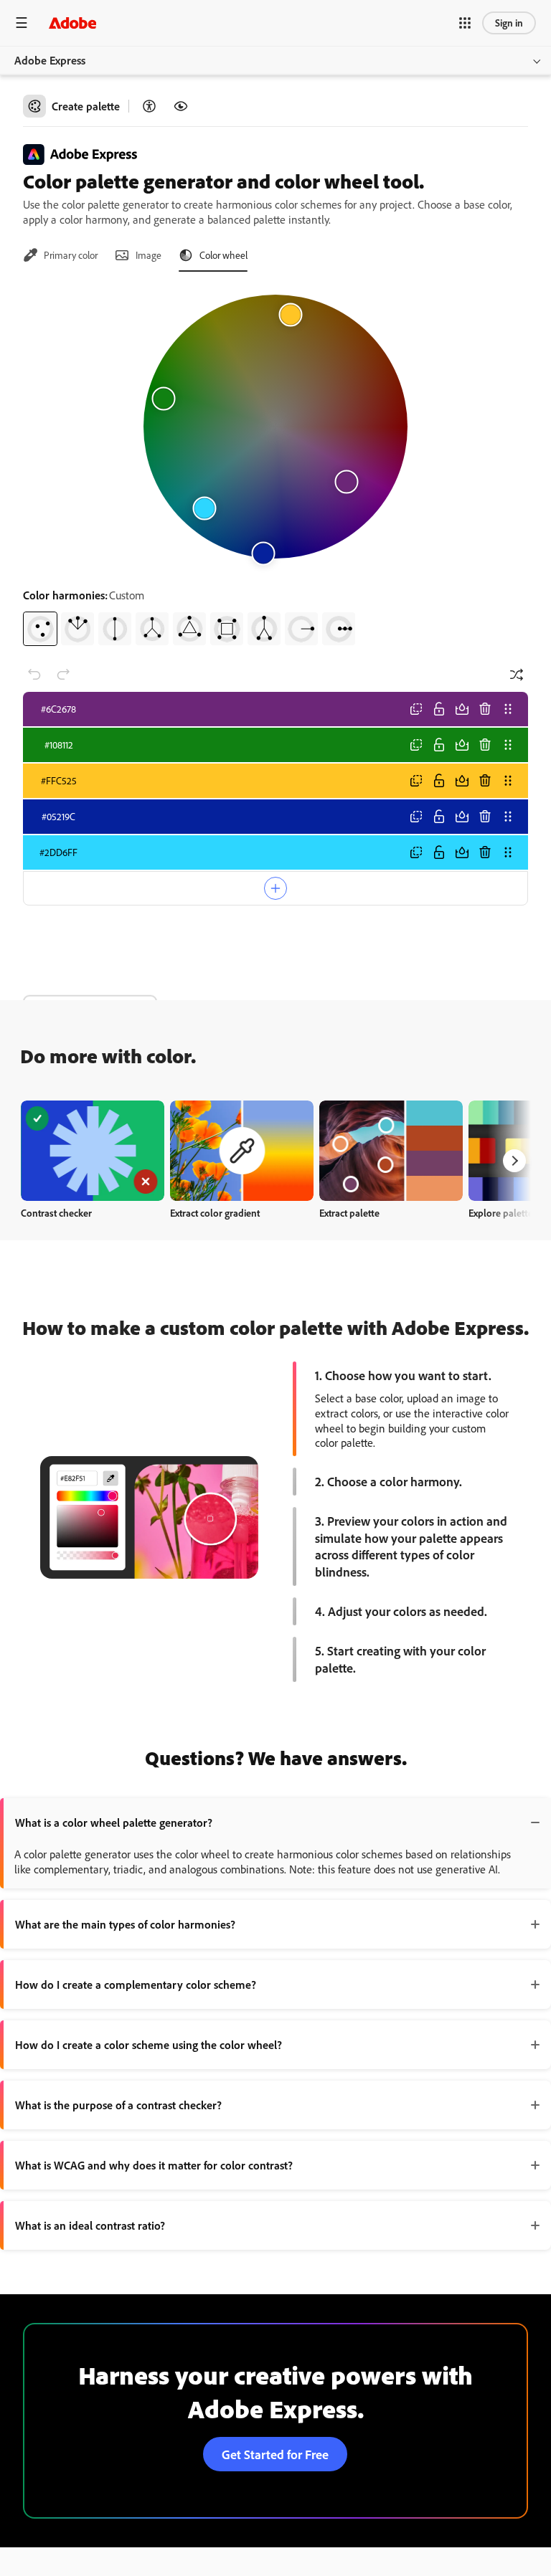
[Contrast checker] (149, 106)
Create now (93, 1150)
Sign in (509, 23)
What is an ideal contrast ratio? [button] (90, 2225)
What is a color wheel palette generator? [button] (114, 1822)
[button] (465, 23)
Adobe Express (50, 60)
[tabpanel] (275, 465)
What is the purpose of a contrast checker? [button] (118, 2105)
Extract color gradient (215, 1213)
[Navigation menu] (22, 23)
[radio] (40, 629)
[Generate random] (517, 675)
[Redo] (63, 675)
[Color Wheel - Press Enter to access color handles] (275, 427)
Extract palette (349, 1213)
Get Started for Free (275, 2454)
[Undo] (34, 675)
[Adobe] (72, 23)
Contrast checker (56, 1213)
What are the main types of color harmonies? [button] (125, 1924)
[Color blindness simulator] (181, 106)
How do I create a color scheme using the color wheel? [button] (149, 2045)
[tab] (60, 255)
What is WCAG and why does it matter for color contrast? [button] (154, 2165)
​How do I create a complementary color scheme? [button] (136, 1985)
